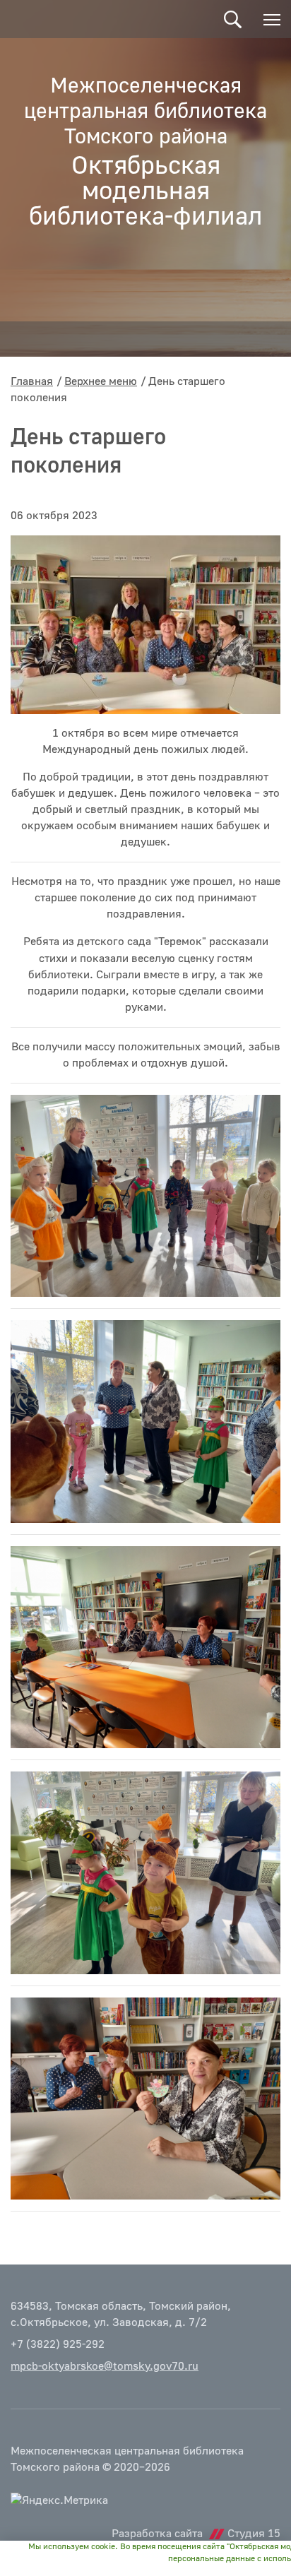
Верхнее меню (101, 381)
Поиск (233, 19)
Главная (32, 381)
